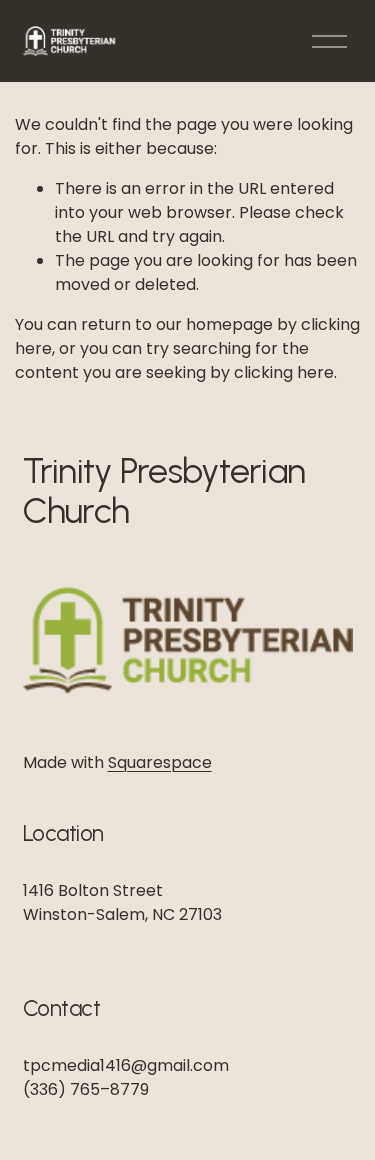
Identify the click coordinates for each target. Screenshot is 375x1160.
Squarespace (160, 762)
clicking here (284, 372)
